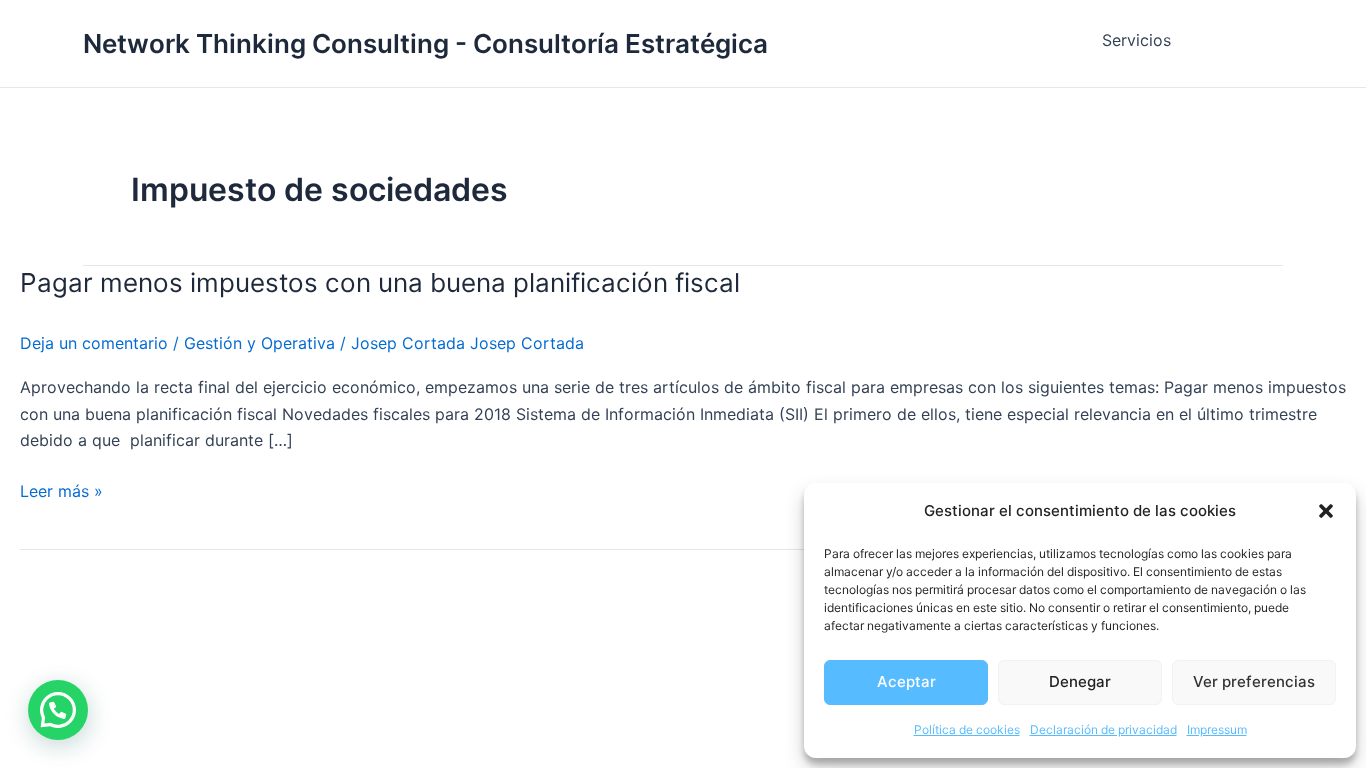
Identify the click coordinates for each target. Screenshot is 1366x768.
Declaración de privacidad (1103, 729)
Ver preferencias (1254, 681)
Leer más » (61, 489)
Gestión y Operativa (259, 343)
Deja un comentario (94, 343)
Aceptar (906, 681)
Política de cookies (967, 729)
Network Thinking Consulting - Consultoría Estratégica (425, 43)
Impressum (1217, 729)
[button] (1326, 511)
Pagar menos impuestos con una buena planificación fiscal (380, 282)
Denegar (1080, 681)
